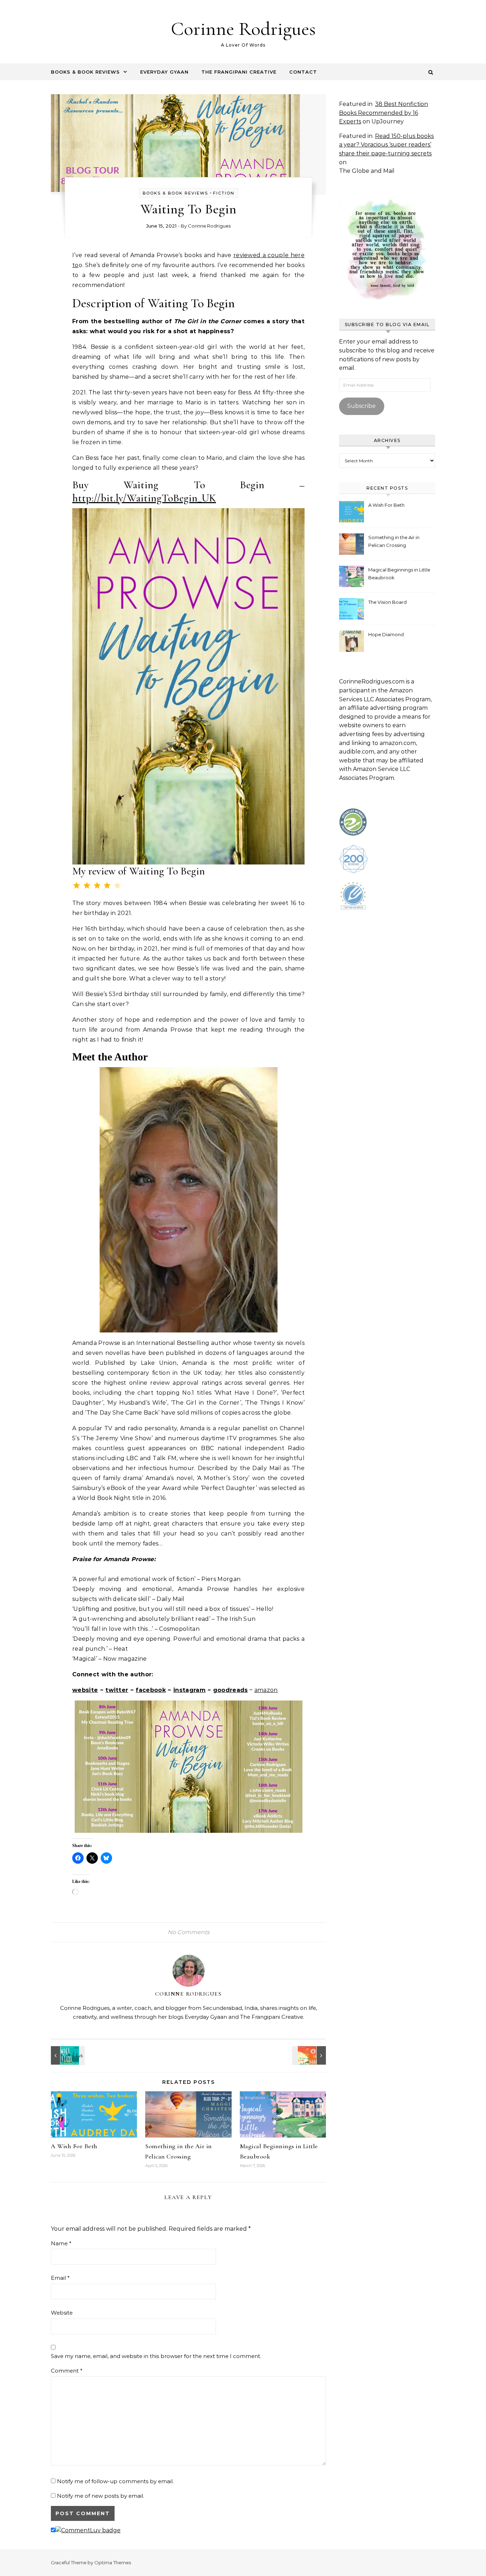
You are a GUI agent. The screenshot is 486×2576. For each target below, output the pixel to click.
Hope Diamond (386, 634)
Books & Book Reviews (85, 72)
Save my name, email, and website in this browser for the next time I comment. (156, 2356)
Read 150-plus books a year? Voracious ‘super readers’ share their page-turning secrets (386, 145)
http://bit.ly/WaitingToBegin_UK (144, 498)
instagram (189, 1690)
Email (60, 2278)
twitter (117, 1690)
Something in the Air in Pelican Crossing (394, 541)
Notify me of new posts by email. (101, 2496)
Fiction (224, 193)
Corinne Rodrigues (243, 29)
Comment (67, 2371)
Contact (303, 72)
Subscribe (361, 406)
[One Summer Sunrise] (310, 2055)
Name (61, 2243)
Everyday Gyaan (164, 72)
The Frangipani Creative (239, 72)
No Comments (189, 1932)
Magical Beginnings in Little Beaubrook (399, 574)
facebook (151, 1690)
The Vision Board (387, 602)
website (85, 1690)
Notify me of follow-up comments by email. (115, 2481)
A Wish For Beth (74, 2146)
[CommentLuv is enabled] (88, 2530)
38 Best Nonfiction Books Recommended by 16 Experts (384, 113)
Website (62, 2313)
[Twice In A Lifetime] (67, 2055)
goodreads (231, 1690)
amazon (266, 1690)
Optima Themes (113, 2562)
